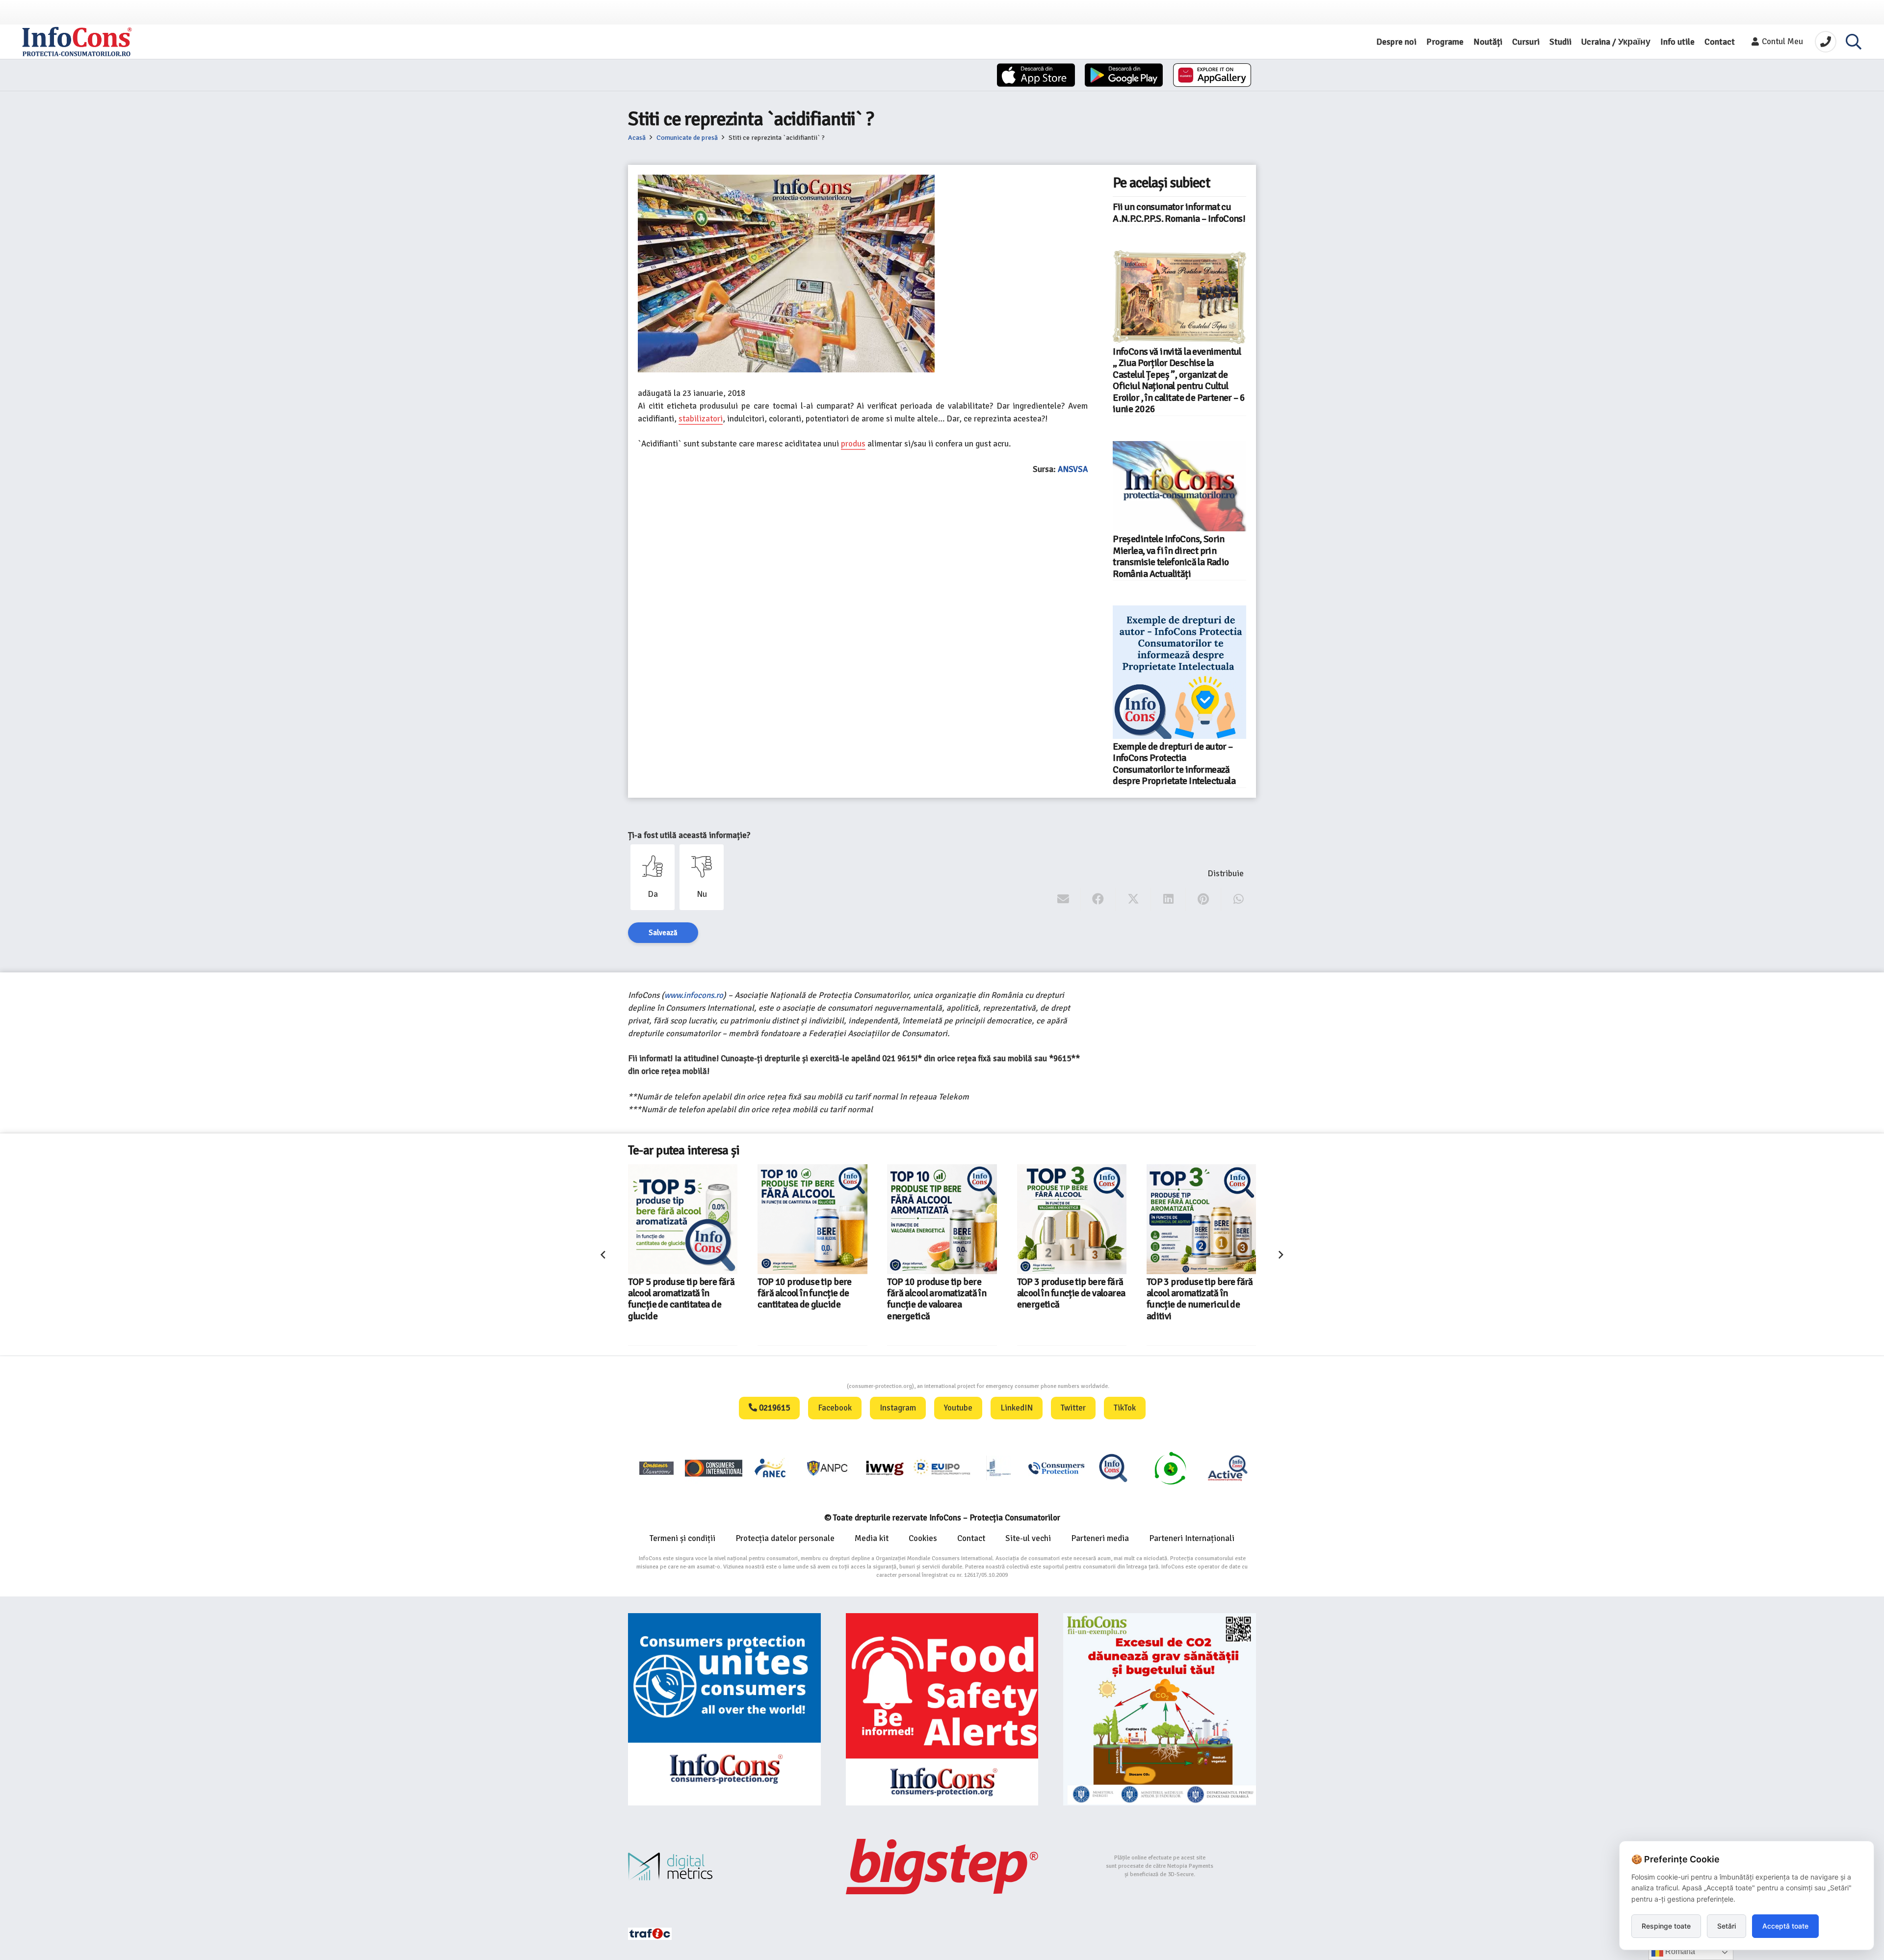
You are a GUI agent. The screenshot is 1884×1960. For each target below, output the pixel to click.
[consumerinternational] (713, 1468)
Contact (971, 1538)
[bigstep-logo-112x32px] (942, 1866)
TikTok (1125, 1408)
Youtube (958, 1408)
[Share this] (1098, 899)
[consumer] (656, 1468)
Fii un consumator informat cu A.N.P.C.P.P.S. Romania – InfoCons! (1179, 213)
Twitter (1073, 1408)
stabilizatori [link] (701, 419)
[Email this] (1063, 899)
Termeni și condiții (682, 1538)
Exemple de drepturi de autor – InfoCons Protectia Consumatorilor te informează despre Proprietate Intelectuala (1174, 764)
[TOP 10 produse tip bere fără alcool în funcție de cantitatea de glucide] (683, 1219)
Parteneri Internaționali (1192, 1538)
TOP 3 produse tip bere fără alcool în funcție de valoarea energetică (942, 1294)
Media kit (872, 1538)
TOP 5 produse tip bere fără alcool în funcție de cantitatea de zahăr (1200, 1294)
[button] (1854, 42)
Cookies (923, 1538)
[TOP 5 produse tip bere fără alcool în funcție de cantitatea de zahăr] (1201, 1219)
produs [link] (853, 444)
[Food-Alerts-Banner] (942, 1710)
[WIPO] (999, 1468)
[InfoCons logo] (77, 42)
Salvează (663, 933)
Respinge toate (1666, 1926)
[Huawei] (1212, 75)
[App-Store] (1036, 75)
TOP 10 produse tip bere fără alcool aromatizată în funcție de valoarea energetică (807, 1299)
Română (1679, 1951)
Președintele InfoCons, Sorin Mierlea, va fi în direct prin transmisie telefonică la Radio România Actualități (1171, 556)
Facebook (835, 1408)
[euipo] (885, 1468)
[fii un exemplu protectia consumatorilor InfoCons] (1160, 1710)
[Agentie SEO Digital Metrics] (724, 1867)
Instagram (898, 1408)
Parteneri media (1100, 1538)
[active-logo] (1228, 1468)
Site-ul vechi (1028, 1538)
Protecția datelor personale (785, 1538)
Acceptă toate (1785, 1926)
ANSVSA (1073, 469)
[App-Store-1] (1124, 75)
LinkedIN (1017, 1408)
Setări (1727, 1926)
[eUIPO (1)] (1056, 1468)
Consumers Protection (810, 1386)
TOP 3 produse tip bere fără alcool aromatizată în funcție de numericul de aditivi (1070, 1299)
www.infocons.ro (694, 995)
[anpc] (828, 1468)
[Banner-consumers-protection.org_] (724, 1710)
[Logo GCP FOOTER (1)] (1170, 1468)
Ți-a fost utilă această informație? (689, 835)
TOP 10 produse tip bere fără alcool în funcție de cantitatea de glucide (675, 1294)
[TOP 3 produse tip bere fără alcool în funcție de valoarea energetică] (942, 1219)
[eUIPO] (942, 1468)
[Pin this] (1203, 899)
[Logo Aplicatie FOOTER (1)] (1113, 1468)
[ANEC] (771, 1468)
